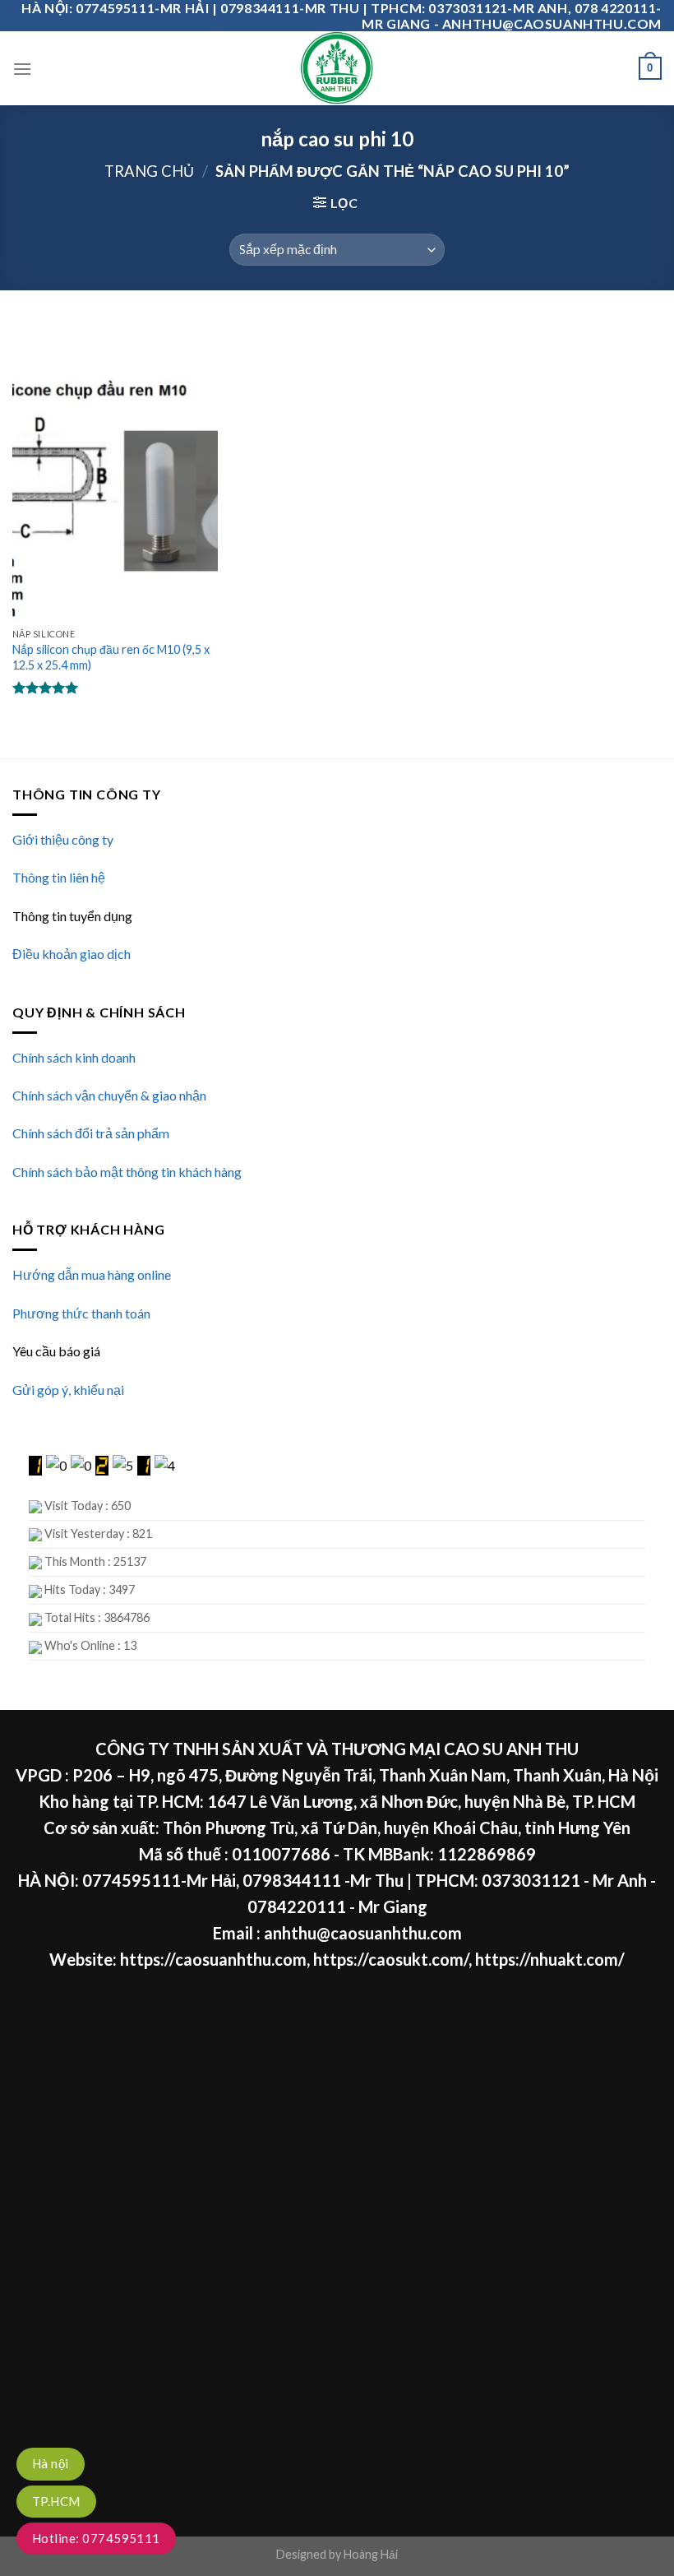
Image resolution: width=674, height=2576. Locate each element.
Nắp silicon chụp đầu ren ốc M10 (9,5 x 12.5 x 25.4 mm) (111, 657)
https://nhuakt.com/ (550, 1959)
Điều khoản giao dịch (72, 954)
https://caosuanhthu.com (213, 1959)
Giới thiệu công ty (63, 839)
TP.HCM (56, 2501)
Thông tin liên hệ (59, 877)
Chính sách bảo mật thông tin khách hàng (127, 1172)
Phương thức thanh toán (81, 1313)
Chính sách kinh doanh (74, 1057)
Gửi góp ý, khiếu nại (68, 1390)
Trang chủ (149, 171)
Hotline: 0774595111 (96, 2538)
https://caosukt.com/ (391, 1959)
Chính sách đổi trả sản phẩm (91, 1133)
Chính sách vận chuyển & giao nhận (109, 1095)
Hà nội (51, 2463)
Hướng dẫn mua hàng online (92, 1274)
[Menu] (22, 69)
